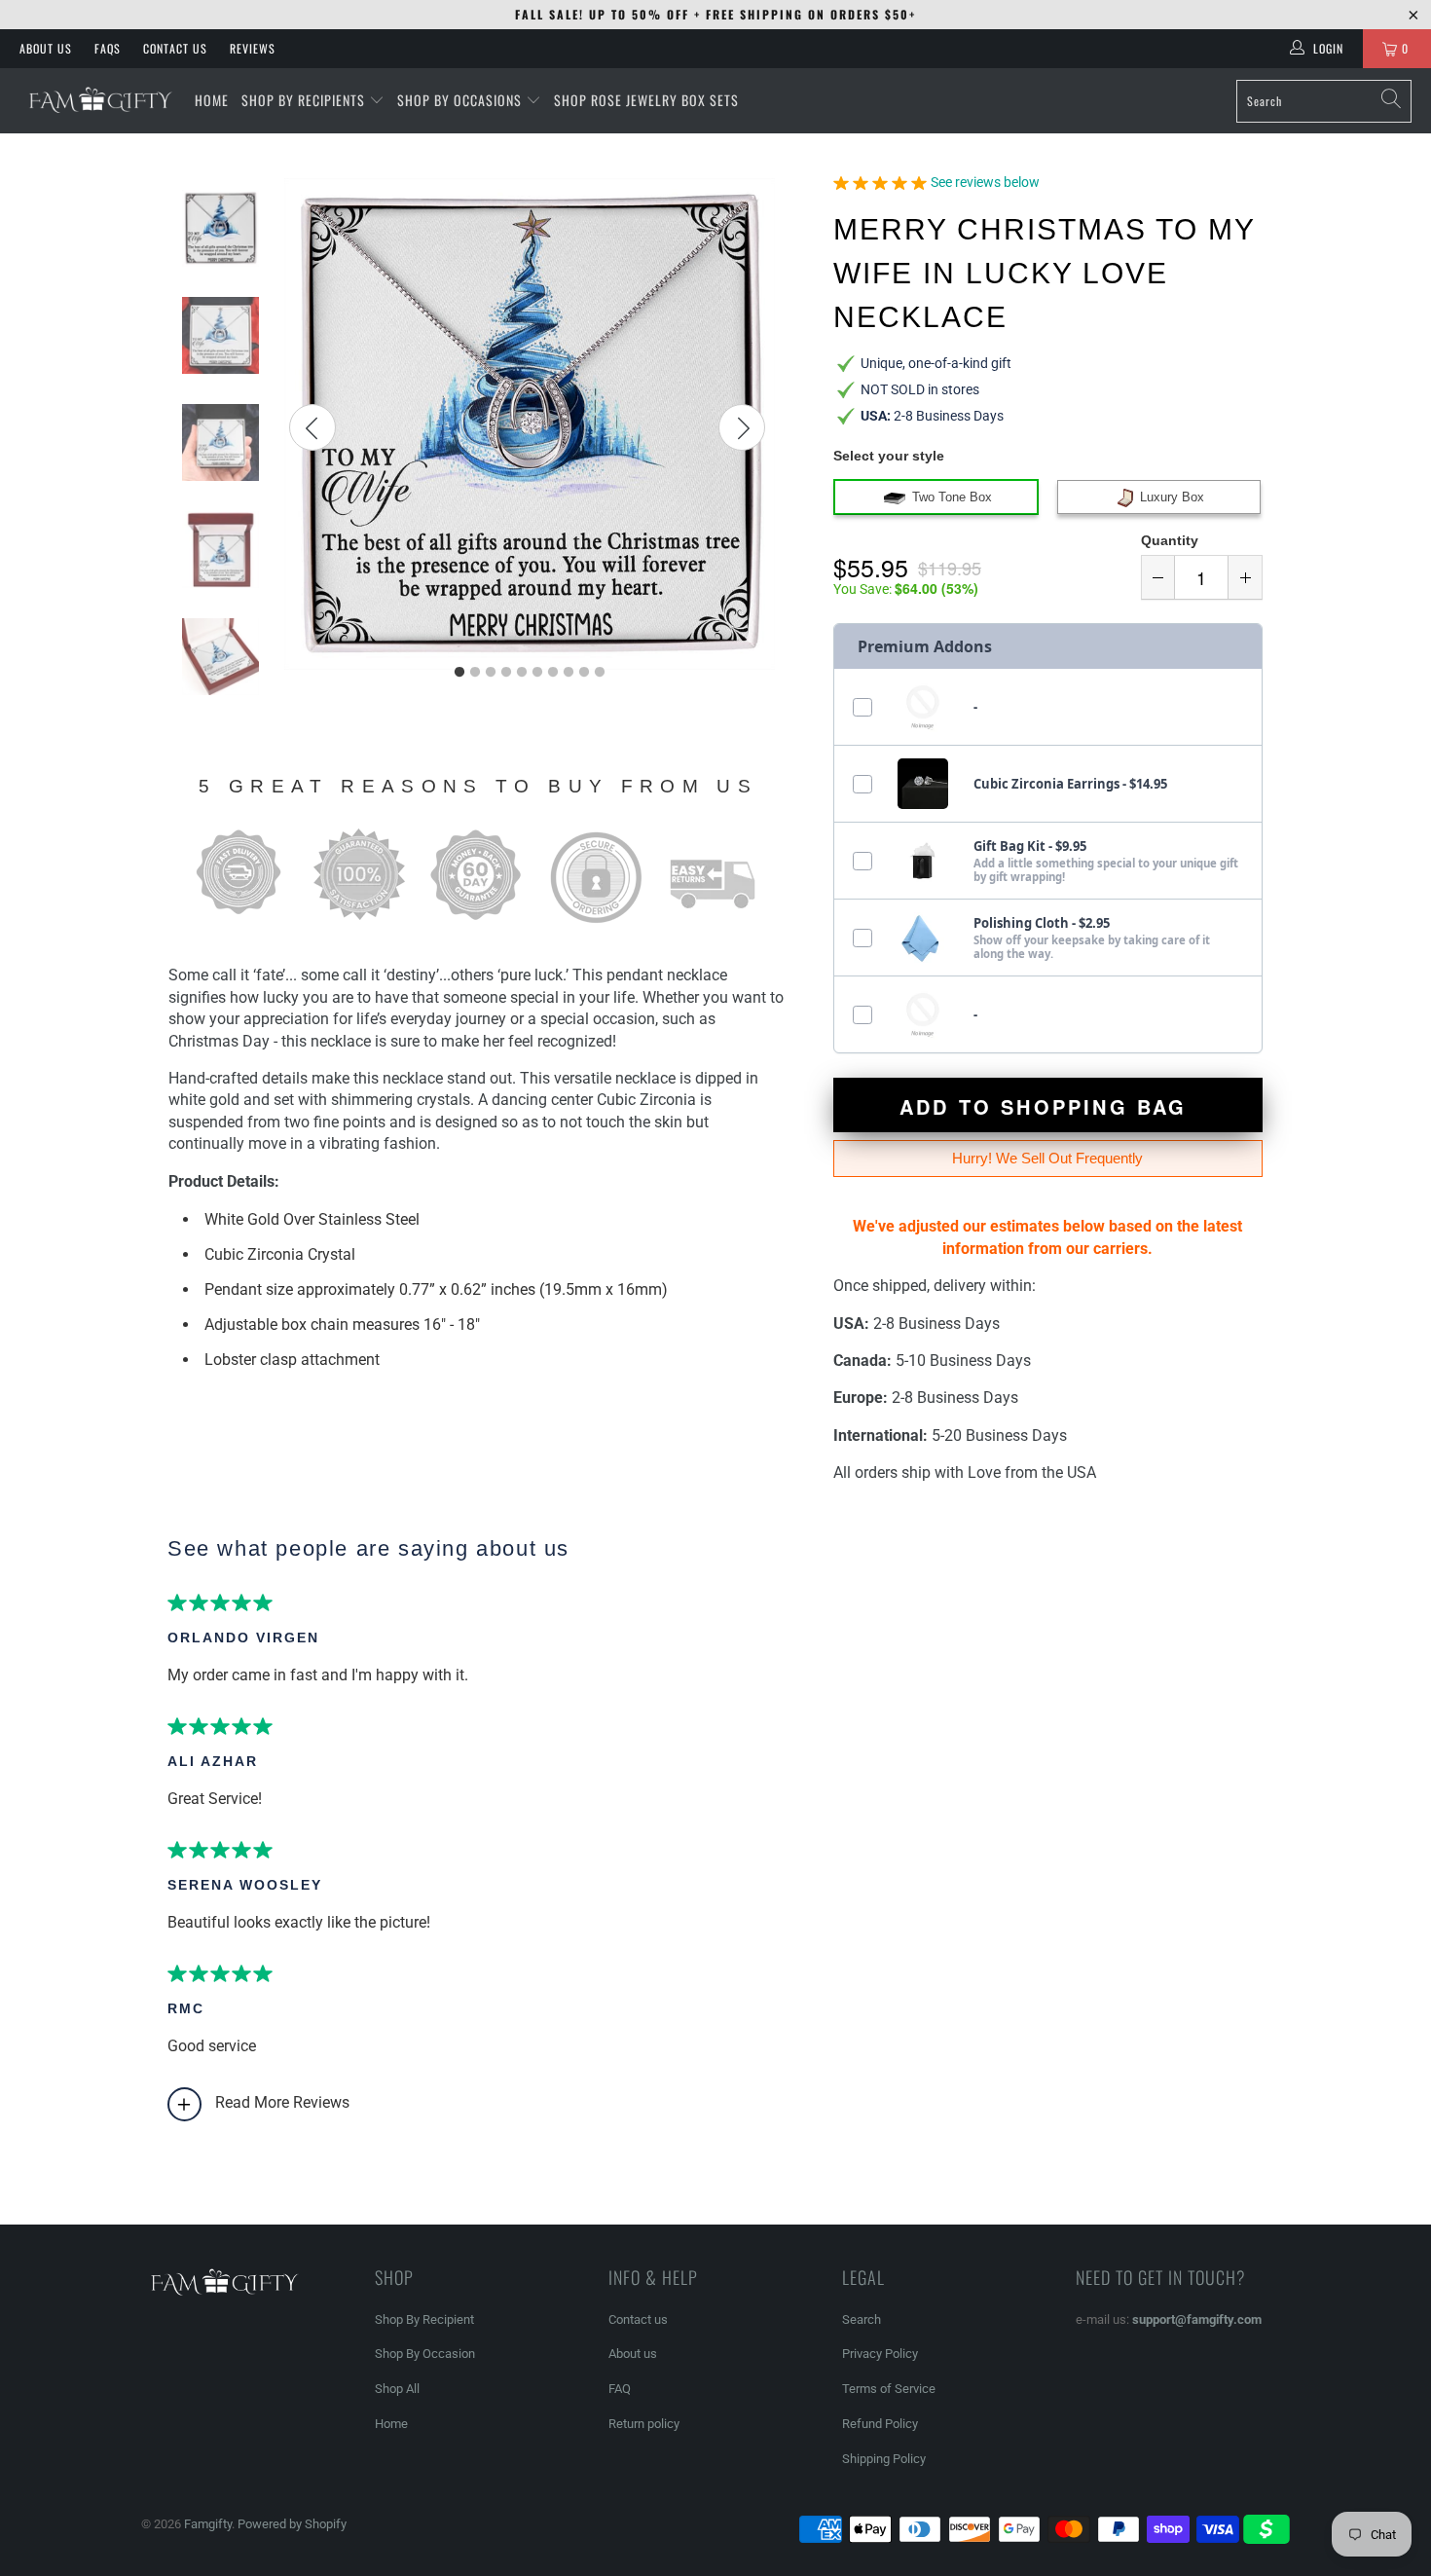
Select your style (889, 456)
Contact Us (175, 48)
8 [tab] (569, 673)
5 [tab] (522, 673)
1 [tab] (459, 673)
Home (391, 2424)
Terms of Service (889, 2389)
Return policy (644, 2424)
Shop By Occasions (459, 100)
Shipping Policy (884, 2459)
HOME (212, 100)
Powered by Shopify (292, 2524)
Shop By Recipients (303, 100)
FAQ (620, 2389)
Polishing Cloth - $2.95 (1042, 923)
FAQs (108, 48)
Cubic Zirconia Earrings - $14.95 (1070, 784)
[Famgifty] (97, 101)
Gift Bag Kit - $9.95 (1030, 846)
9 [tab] (584, 673)
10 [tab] (600, 673)
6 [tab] (537, 673)
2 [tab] (475, 673)
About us (633, 2354)
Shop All (397, 2389)
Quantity (1170, 540)
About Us (46, 48)
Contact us (638, 2319)
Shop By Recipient (424, 2319)
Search (862, 2319)
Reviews (253, 48)
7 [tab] (553, 673)
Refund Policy (880, 2424)
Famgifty (208, 2524)
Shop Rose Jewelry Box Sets (646, 100)
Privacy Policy (880, 2354)
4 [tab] (506, 673)
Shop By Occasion (425, 2354)
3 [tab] (491, 673)
